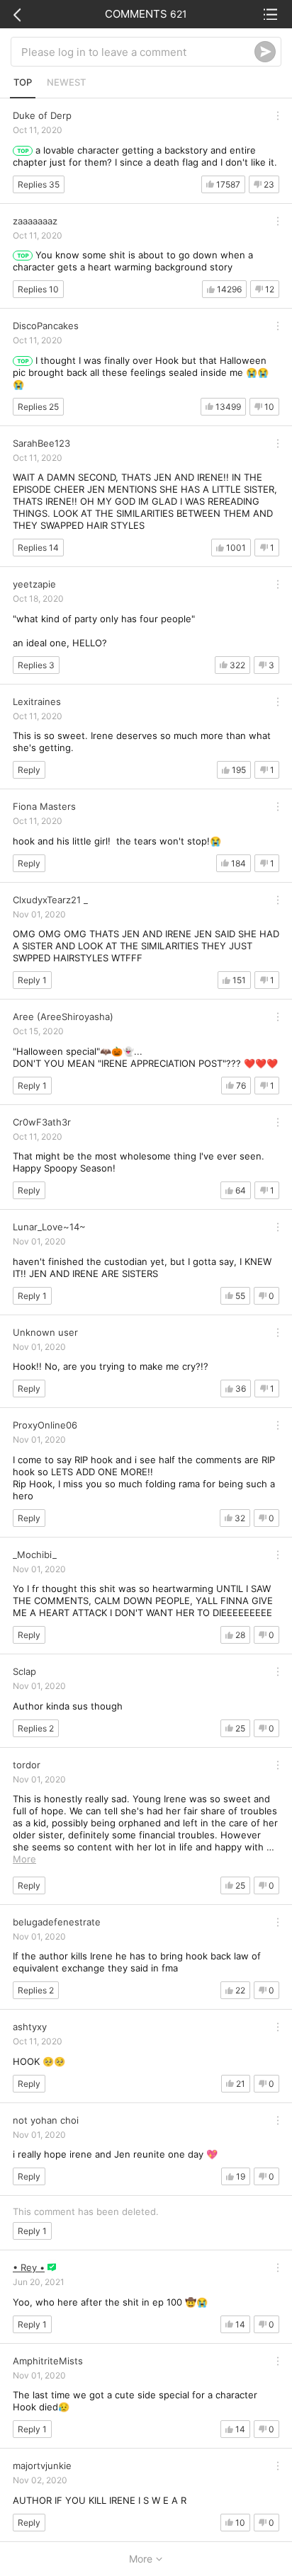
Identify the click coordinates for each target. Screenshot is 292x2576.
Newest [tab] (66, 82)
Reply (29, 770)
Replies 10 (38, 289)
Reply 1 (32, 980)
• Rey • (29, 2267)
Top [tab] (23, 82)
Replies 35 (39, 184)
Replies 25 (38, 407)
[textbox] (138, 52)
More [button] (24, 1859)
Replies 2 (36, 1728)
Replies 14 (38, 548)
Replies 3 (36, 665)
